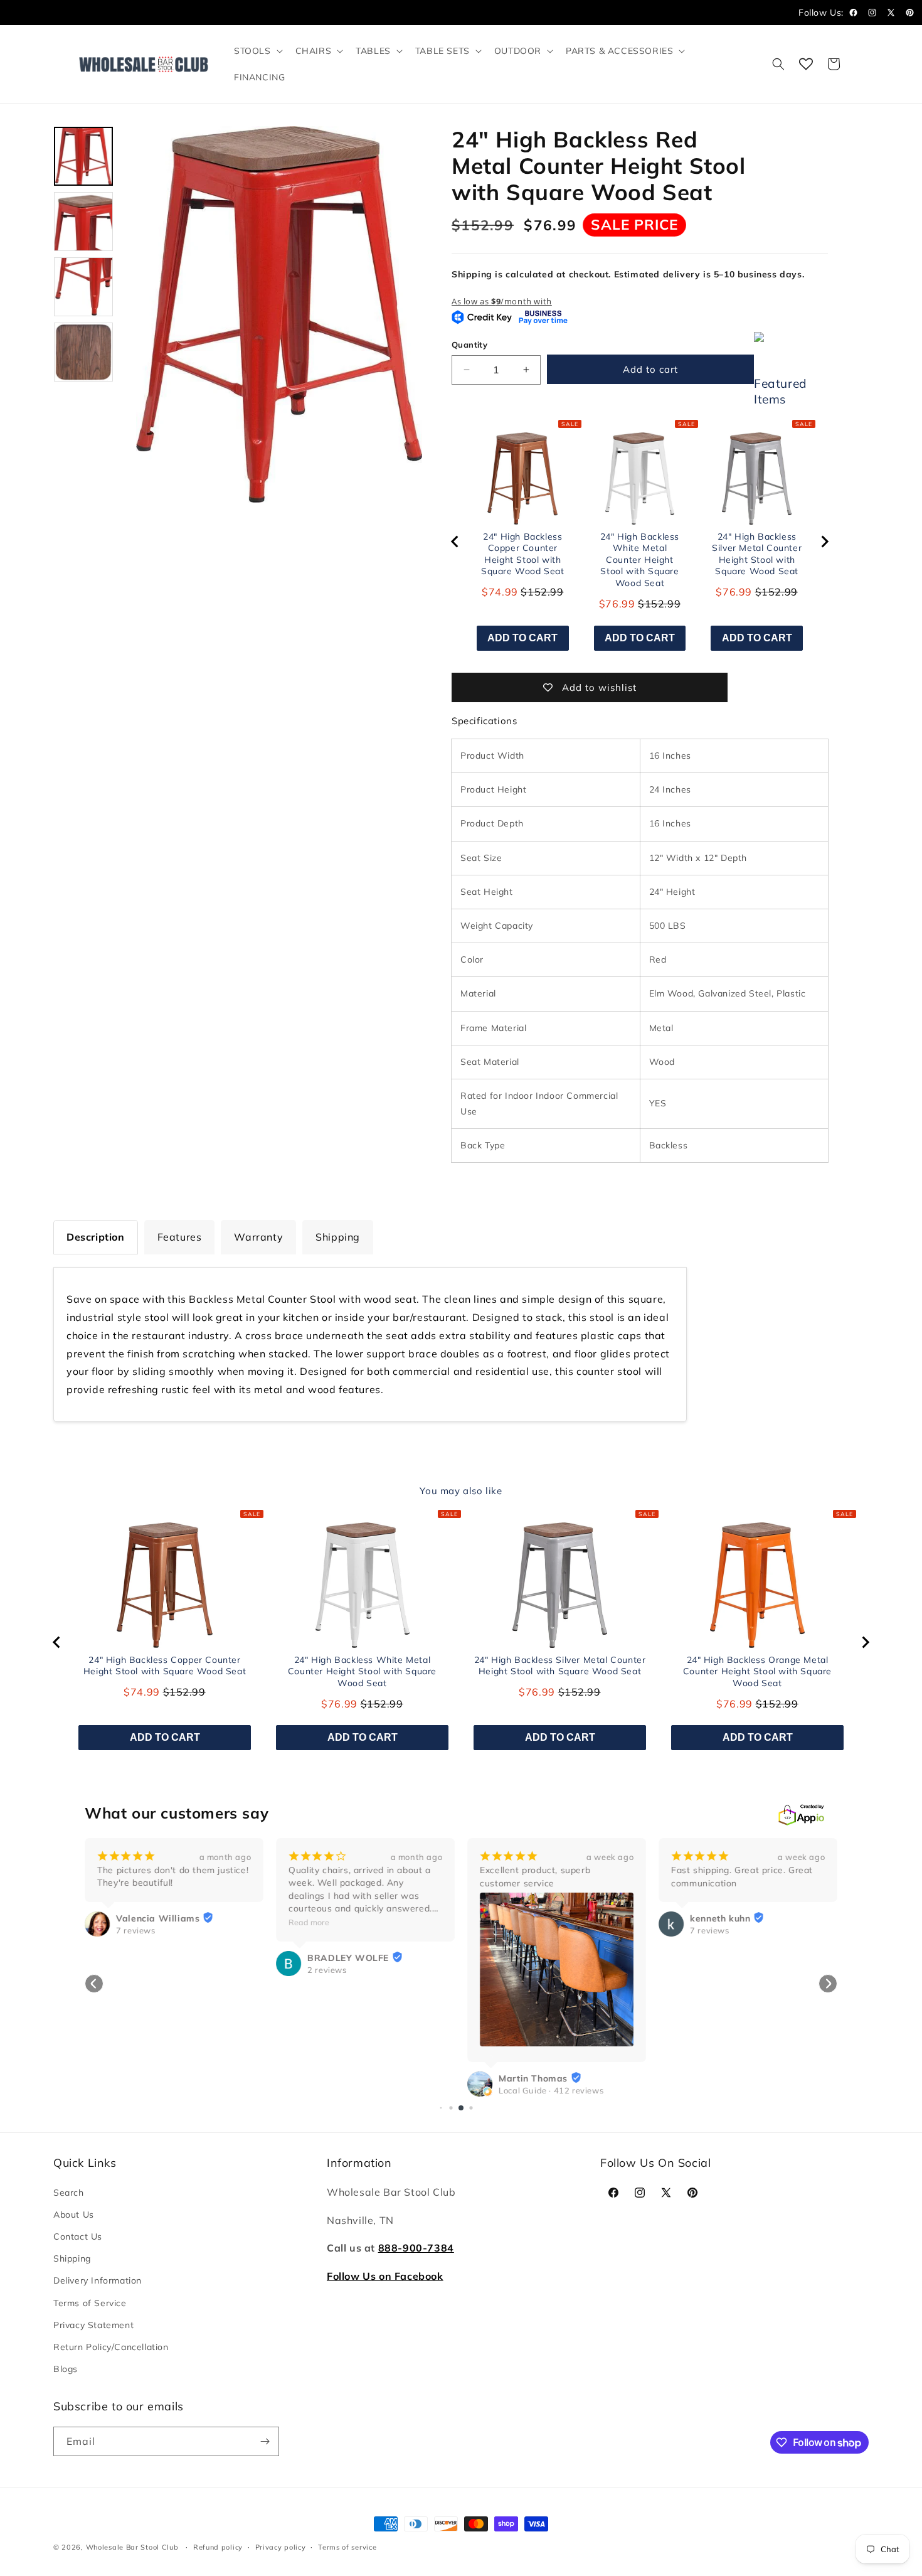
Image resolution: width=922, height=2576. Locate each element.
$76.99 (617, 604)
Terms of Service (90, 2303)
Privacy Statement (93, 2325)
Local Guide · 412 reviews (551, 2090)
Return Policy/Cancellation (111, 2347)
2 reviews (327, 1970)
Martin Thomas (533, 2078)
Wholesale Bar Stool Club (132, 2547)
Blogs (66, 2369)
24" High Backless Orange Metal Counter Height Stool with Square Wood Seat (757, 1671)
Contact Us (78, 2237)
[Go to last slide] (455, 542)
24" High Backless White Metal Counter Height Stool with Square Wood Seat (640, 560)
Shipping (72, 2258)
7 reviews (135, 1930)
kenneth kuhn (720, 1918)
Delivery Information (98, 2280)
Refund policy (218, 2547)
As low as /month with (502, 301)
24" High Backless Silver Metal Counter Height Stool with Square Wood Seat (757, 554)
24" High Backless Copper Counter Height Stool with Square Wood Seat (523, 554)
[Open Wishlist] (806, 64)
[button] (257, 51)
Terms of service (347, 2547)
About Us (74, 2215)
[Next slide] (824, 542)
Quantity (469, 345)
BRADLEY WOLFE (348, 1958)
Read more (309, 1922)
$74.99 (500, 592)
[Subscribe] (265, 2441)
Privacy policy (281, 2547)
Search (69, 2193)
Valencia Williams (158, 1918)
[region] (640, 542)
